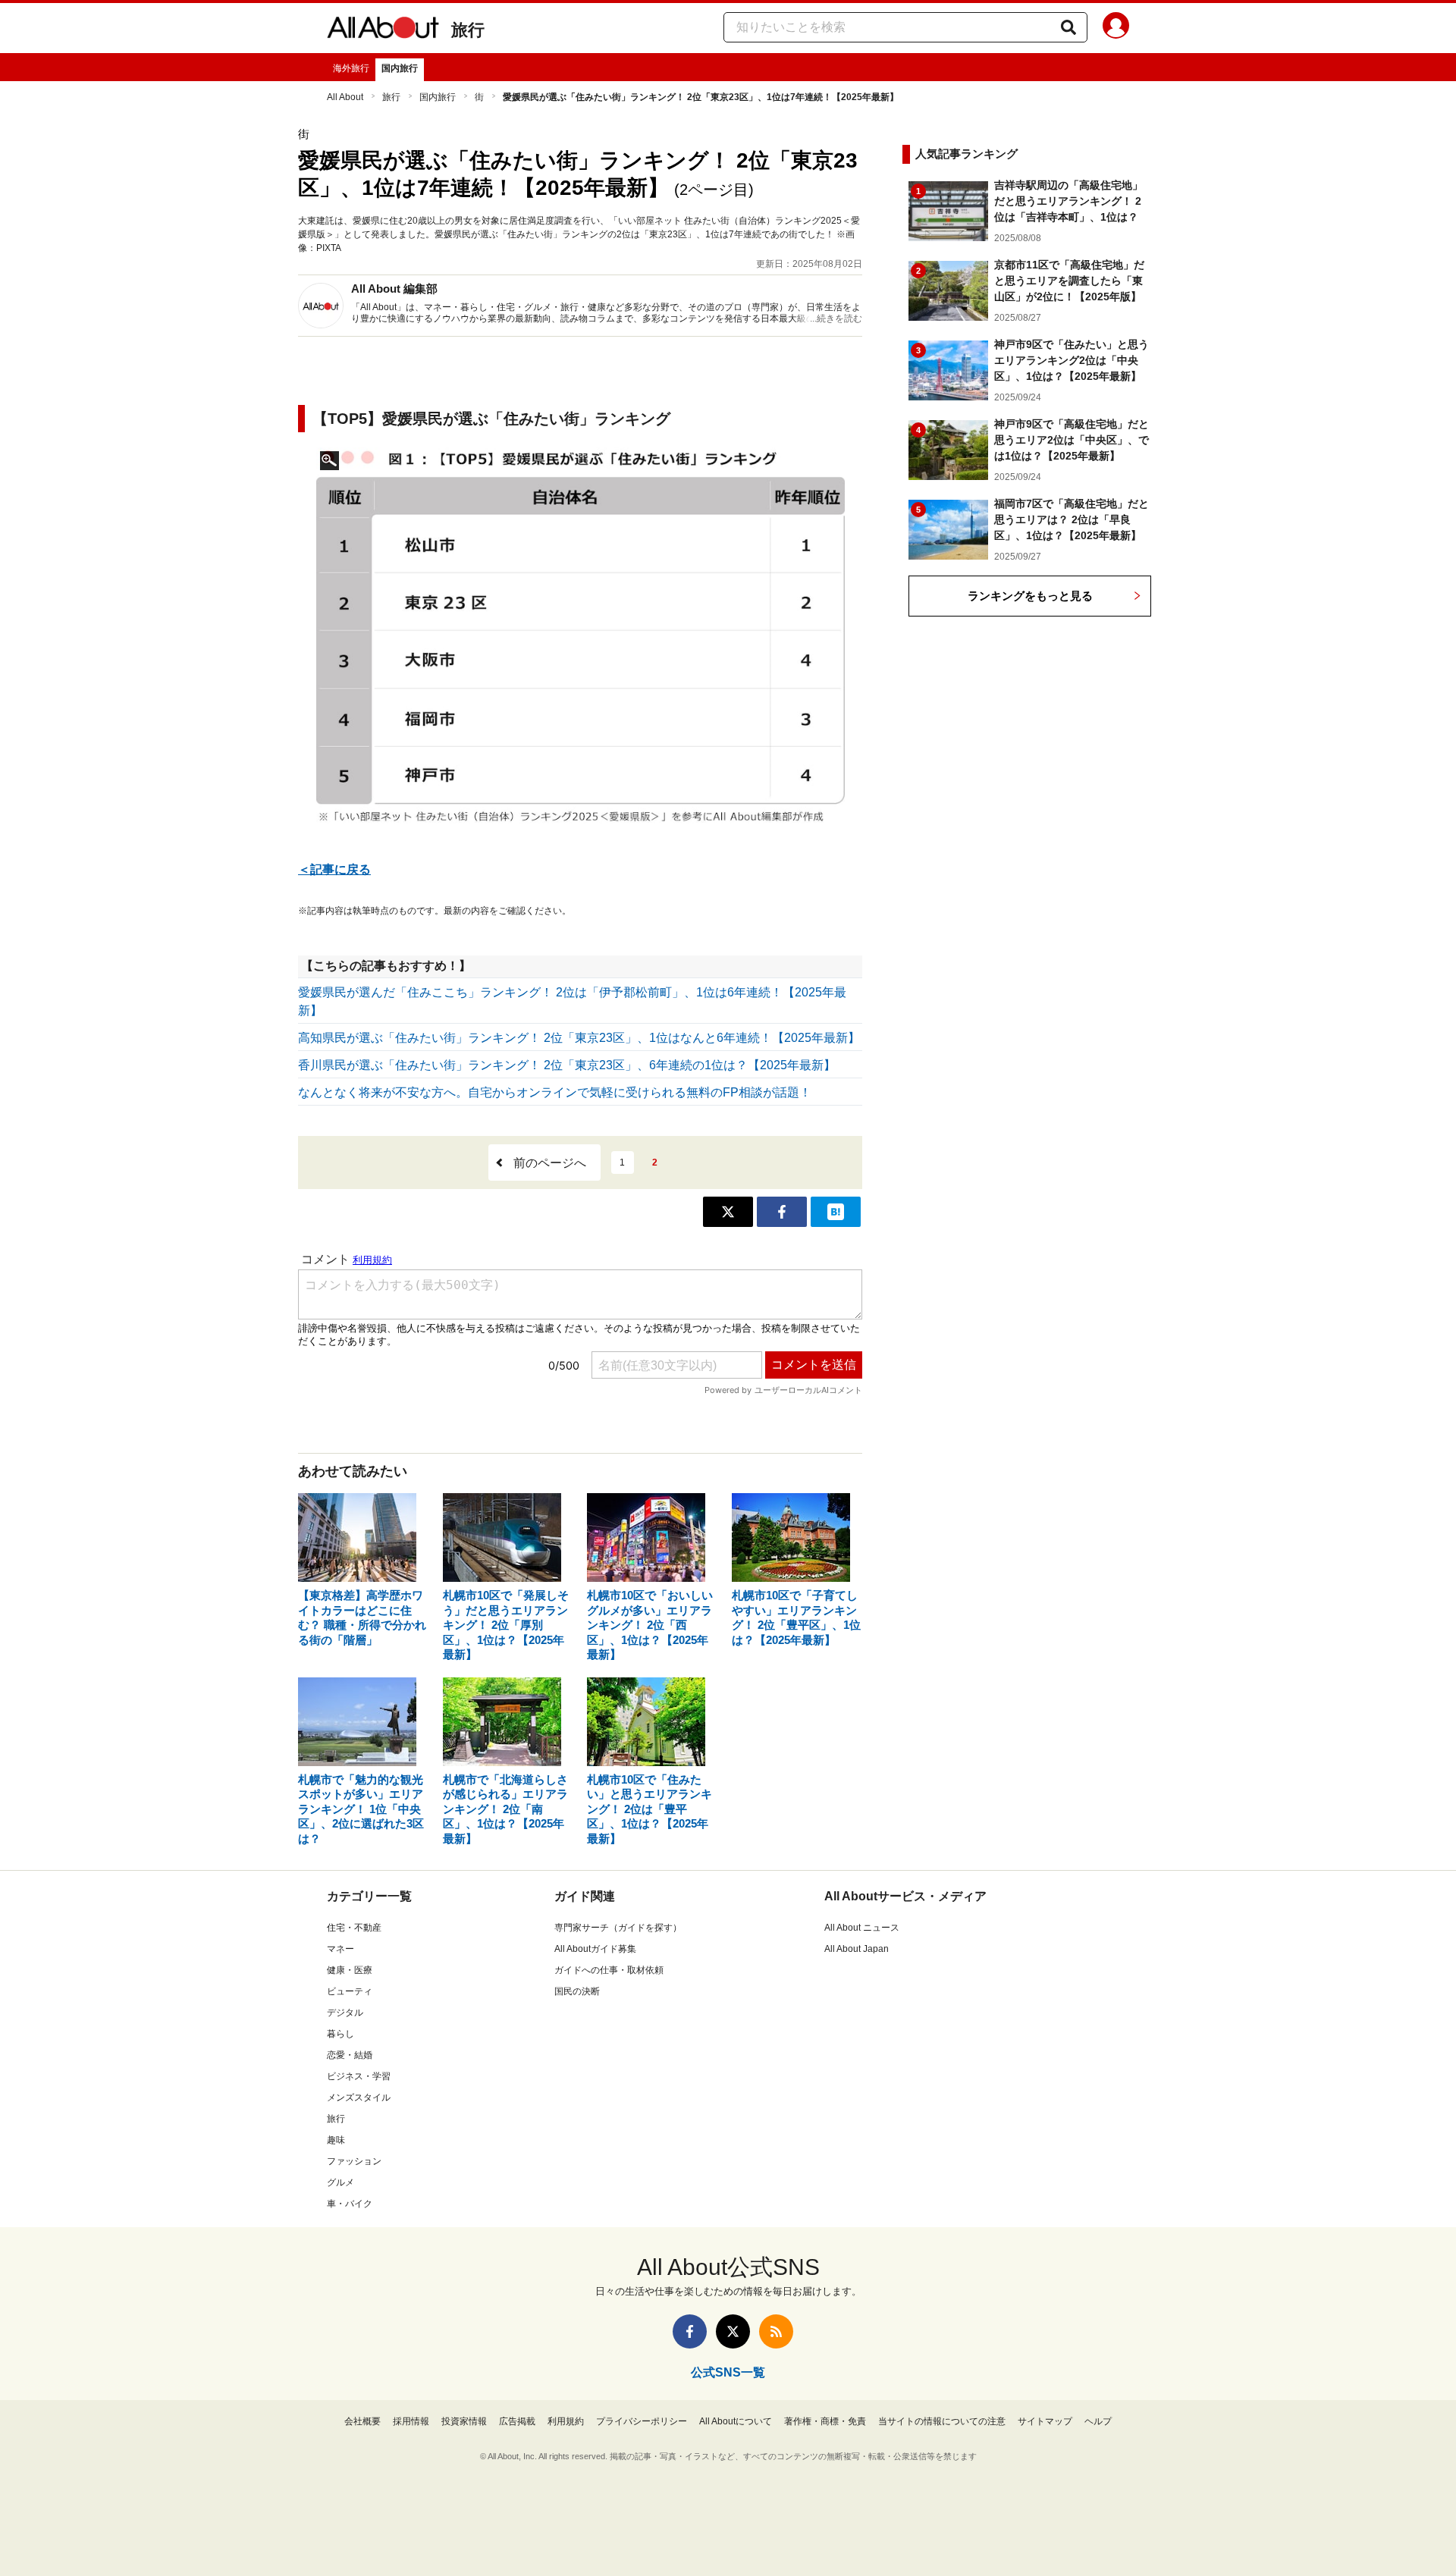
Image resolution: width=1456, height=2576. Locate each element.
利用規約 (566, 2421)
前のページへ (550, 1163)
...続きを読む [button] (836, 318)
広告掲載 (517, 2421)
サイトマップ (1045, 2421)
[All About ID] (1116, 28)
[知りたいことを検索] (1068, 27)
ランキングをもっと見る (1030, 596)
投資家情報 (464, 2421)
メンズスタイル (359, 2098)
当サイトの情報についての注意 (942, 2421)
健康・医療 (350, 1970)
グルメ (340, 2182)
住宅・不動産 (354, 1928)
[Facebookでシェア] (782, 1212)
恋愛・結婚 (350, 2055)
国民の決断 (577, 1991)
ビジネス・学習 (359, 2076)
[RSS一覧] (776, 2331)
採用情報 (411, 2421)
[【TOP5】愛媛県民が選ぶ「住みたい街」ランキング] (581, 646)
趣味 (336, 2140)
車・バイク (350, 2204)
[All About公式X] (733, 2331)
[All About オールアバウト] (383, 30)
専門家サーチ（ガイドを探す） (618, 1928)
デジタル (345, 2013)
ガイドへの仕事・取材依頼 (609, 1970)
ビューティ (350, 1991)
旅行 (468, 30)
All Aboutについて (736, 2421)
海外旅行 (351, 68)
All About (345, 97)
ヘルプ (1098, 2421)
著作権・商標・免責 (825, 2421)
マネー (340, 1949)
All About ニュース (862, 1928)
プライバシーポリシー (642, 2421)
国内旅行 (400, 68)
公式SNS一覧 (728, 2372)
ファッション (354, 2161)
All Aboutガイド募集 (595, 1949)
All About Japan (857, 1949)
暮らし (340, 2034)
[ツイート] (728, 1212)
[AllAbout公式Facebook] (690, 2331)
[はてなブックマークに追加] (836, 1212)
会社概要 (362, 2421)
